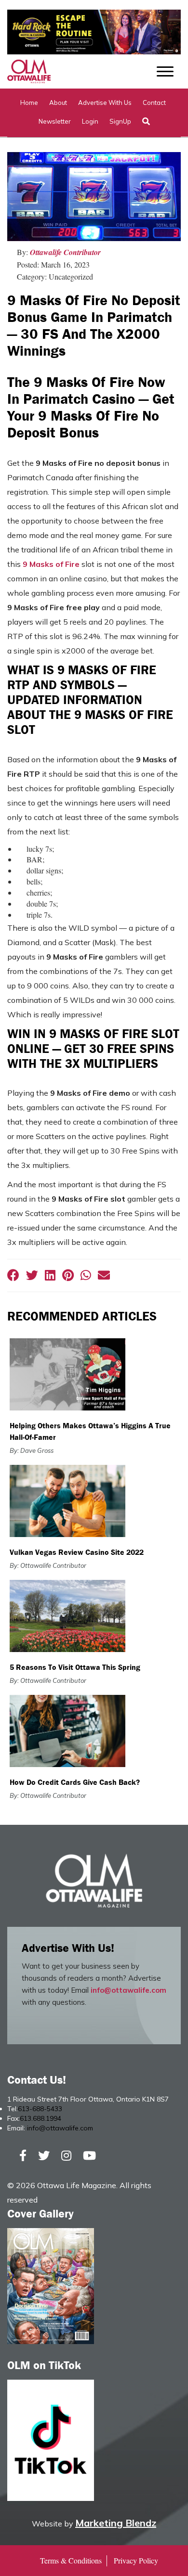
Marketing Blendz (116, 2523)
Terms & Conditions (71, 2560)
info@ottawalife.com (128, 1990)
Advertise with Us (105, 103)
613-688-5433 (40, 2109)
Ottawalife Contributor (65, 252)
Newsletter (55, 121)
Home (29, 103)
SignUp (120, 121)
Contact (154, 103)
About (58, 103)
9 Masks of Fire (51, 564)
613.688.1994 (40, 2118)
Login (90, 121)
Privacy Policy (136, 2560)
